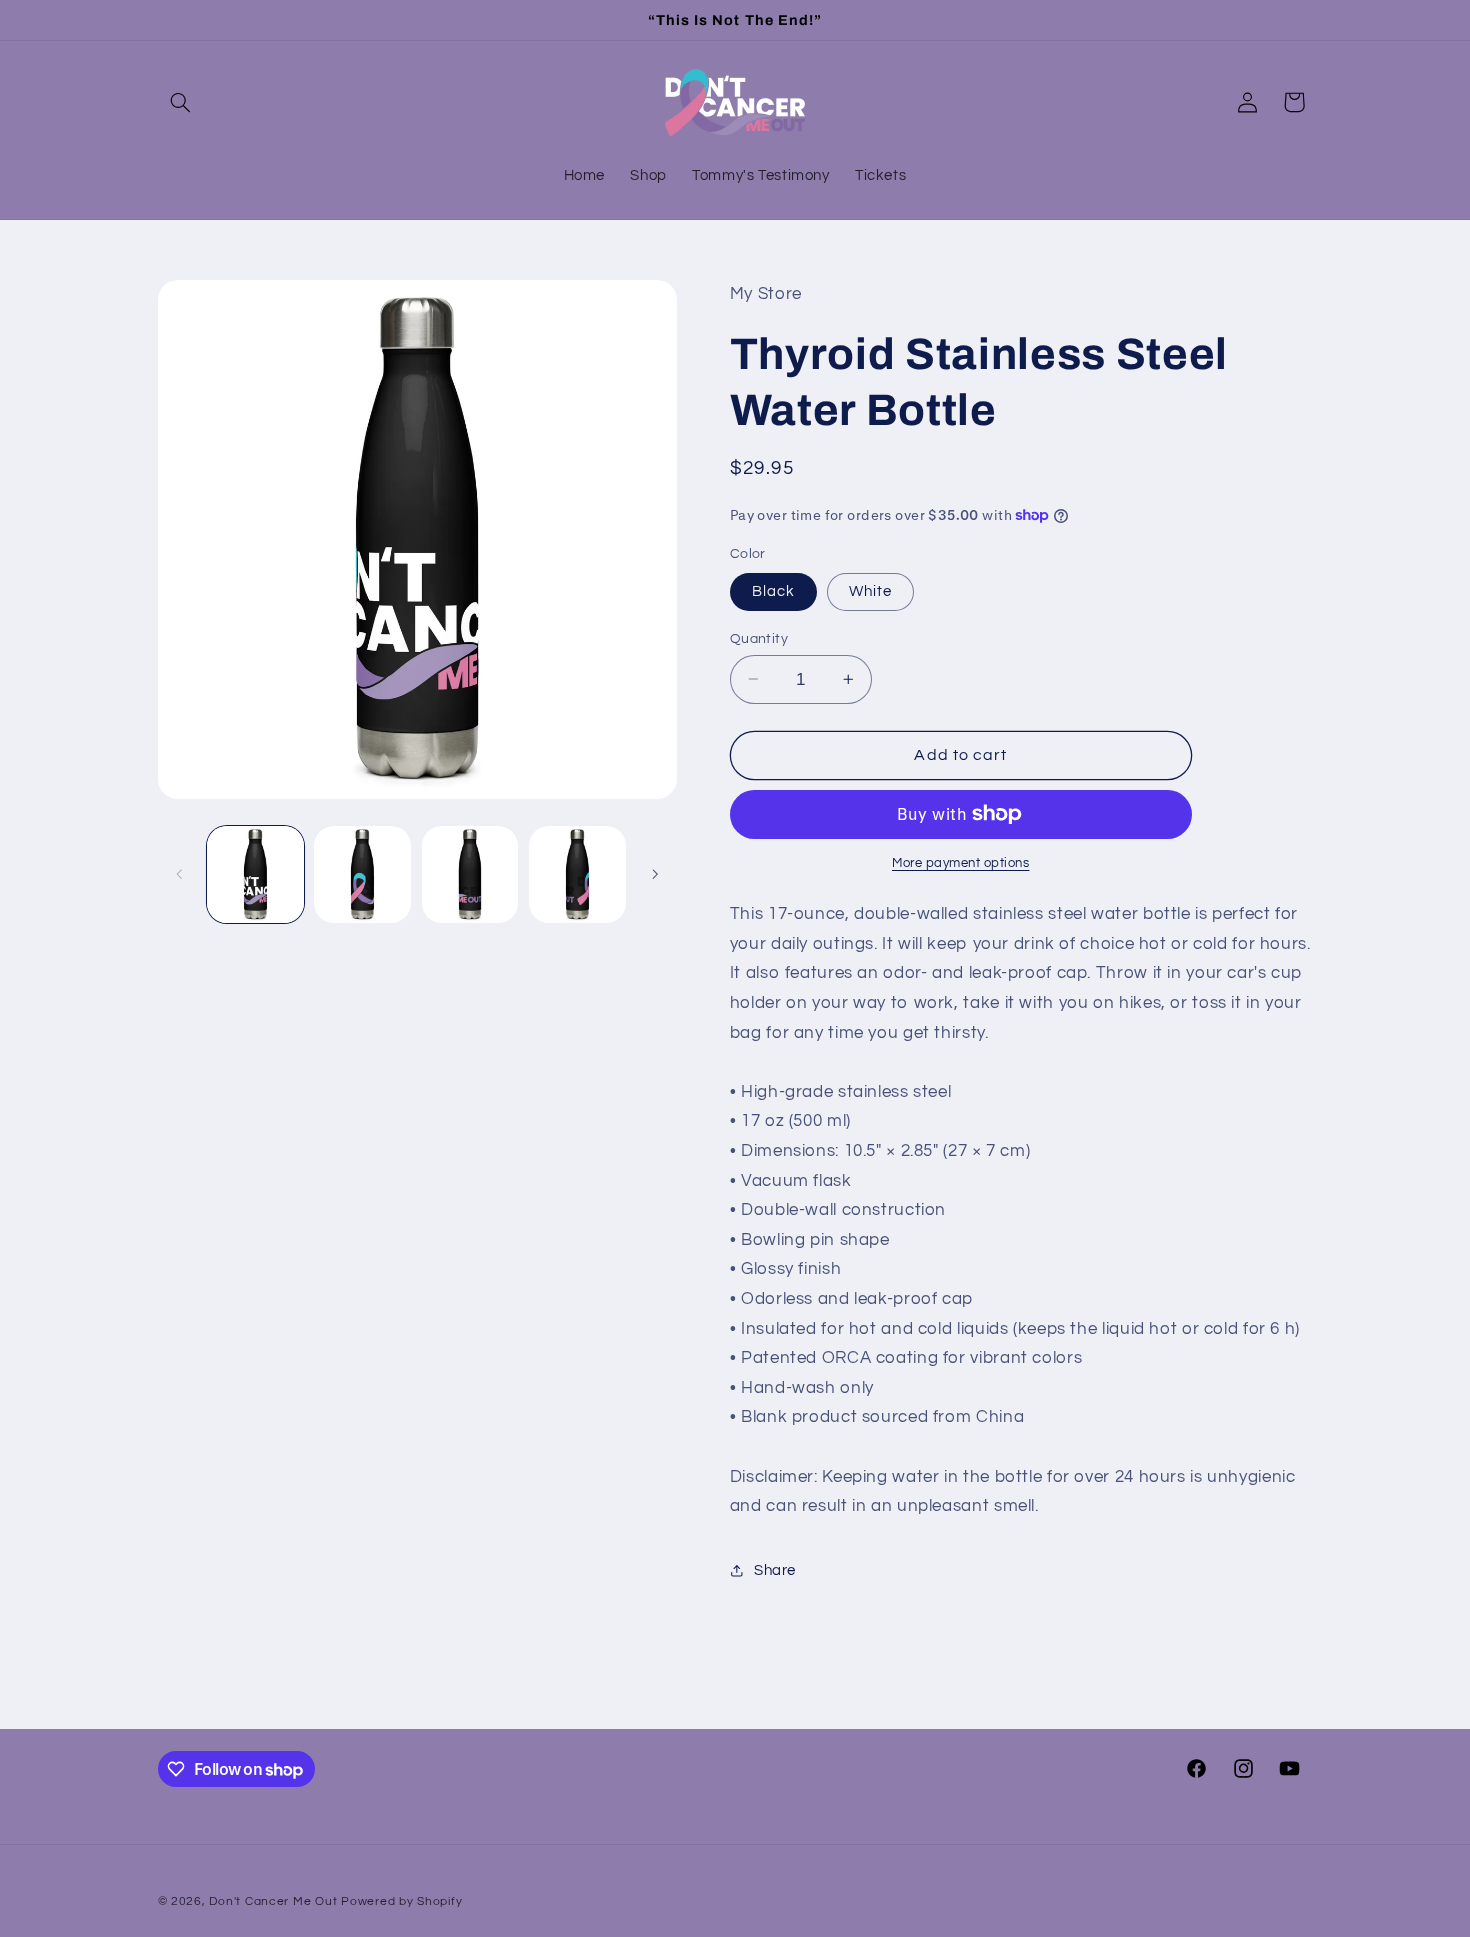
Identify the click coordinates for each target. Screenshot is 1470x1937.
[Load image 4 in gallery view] (470, 874)
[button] (181, 102)
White (870, 590)
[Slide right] (655, 874)
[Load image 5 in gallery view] (577, 874)
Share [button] (775, 1569)
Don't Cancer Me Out (273, 1901)
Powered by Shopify (401, 1901)
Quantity (759, 638)
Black (773, 590)
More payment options (961, 863)
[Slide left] (180, 874)
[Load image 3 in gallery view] (362, 874)
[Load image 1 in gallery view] (255, 874)
